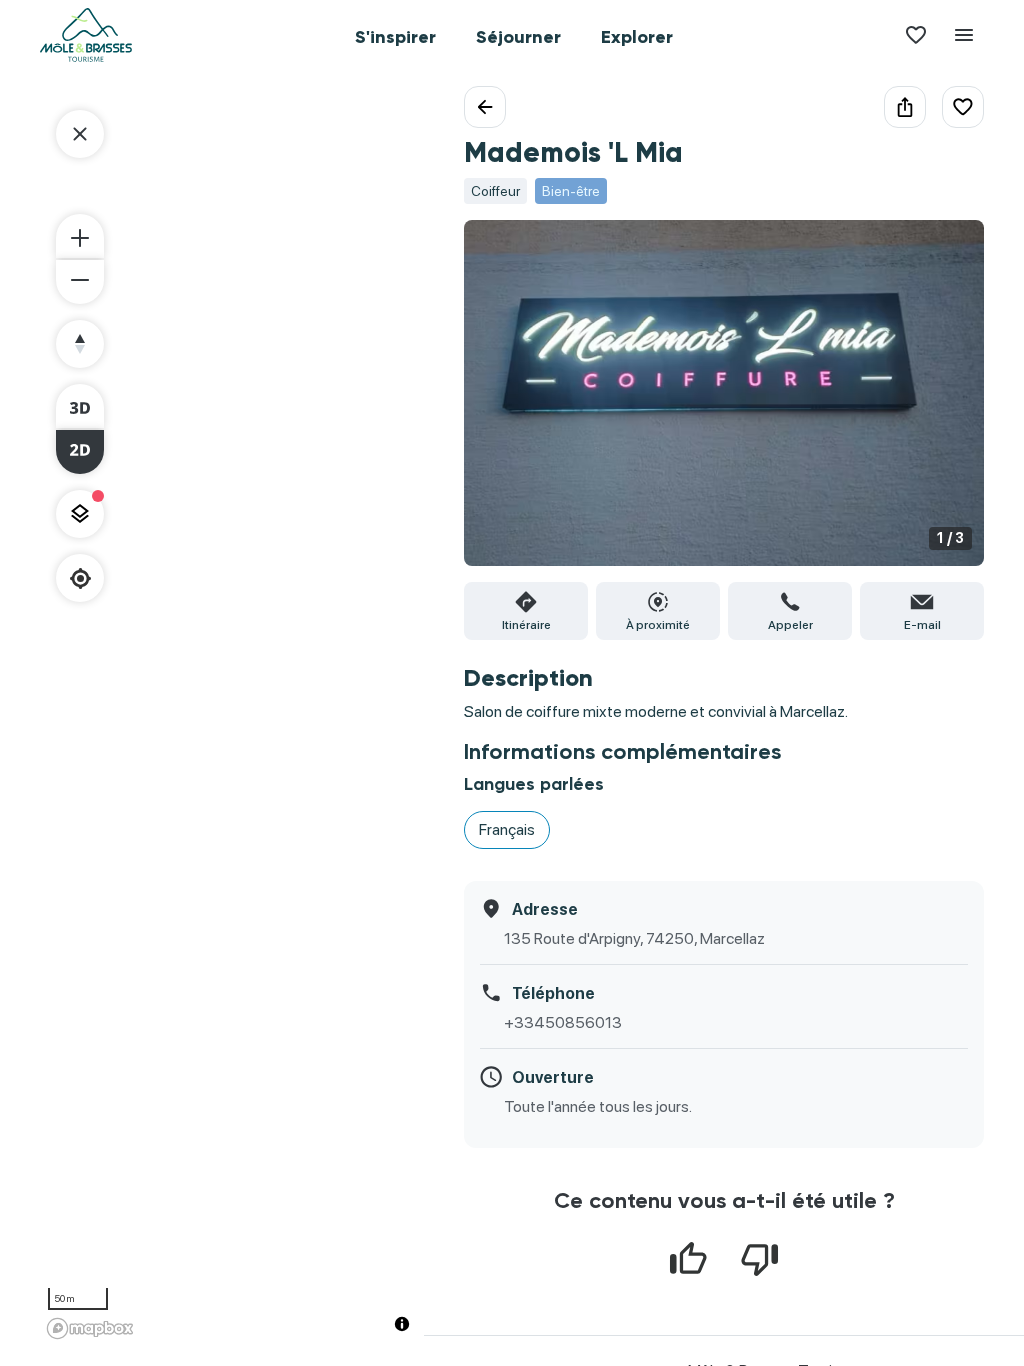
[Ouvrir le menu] (964, 35)
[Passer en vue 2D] (80, 452)
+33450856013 (563, 1022)
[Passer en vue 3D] (80, 406)
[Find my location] (80, 578)
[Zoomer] (80, 236)
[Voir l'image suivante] (948, 405)
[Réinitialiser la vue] (80, 344)
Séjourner (518, 37)
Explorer (637, 37)
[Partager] (905, 107)
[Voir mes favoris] (916, 35)
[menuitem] (395, 35)
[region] (232, 716)
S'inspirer (395, 37)
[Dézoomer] (80, 282)
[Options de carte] (80, 514)
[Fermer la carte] (80, 134)
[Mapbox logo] (90, 1328)
